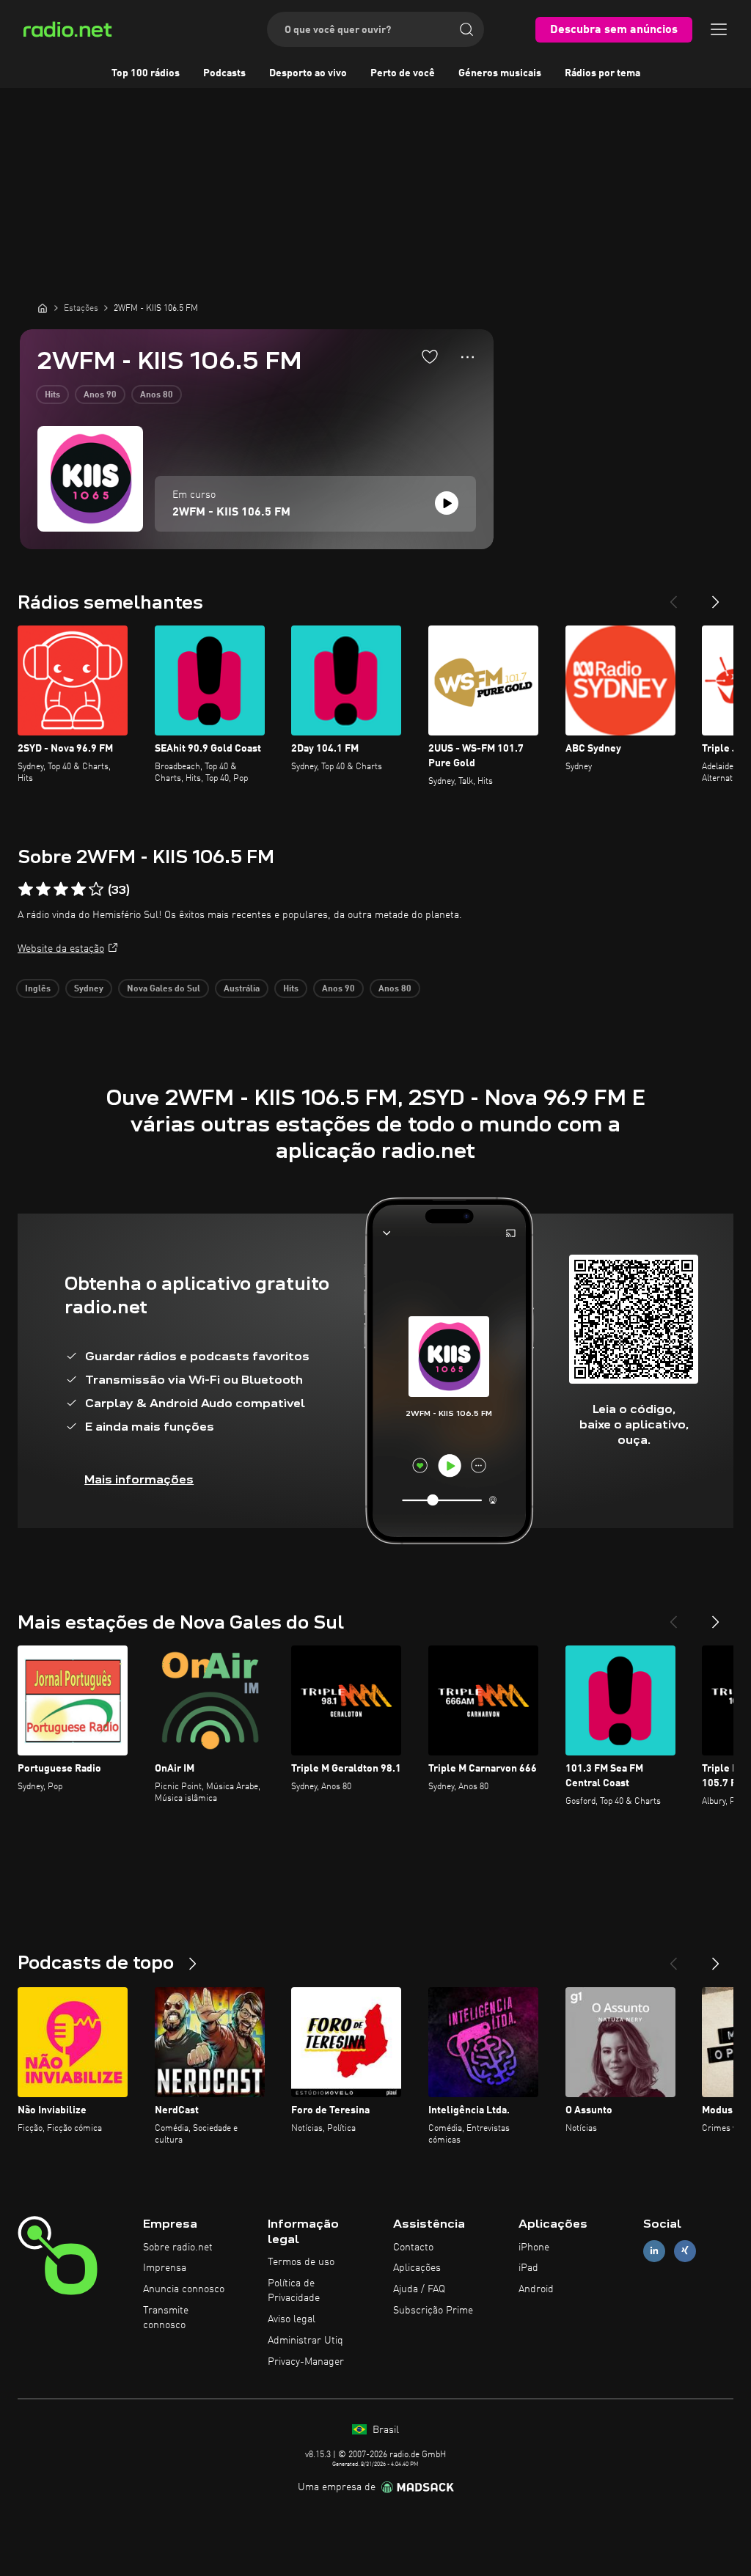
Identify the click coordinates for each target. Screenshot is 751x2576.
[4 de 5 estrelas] (78, 889)
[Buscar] (466, 29)
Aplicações (417, 2268)
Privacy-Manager (306, 2362)
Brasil (384, 2430)
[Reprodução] (447, 503)
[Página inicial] (43, 308)
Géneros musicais (500, 73)
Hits (52, 395)
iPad (528, 2268)
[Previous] (673, 596)
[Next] (716, 596)
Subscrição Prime (433, 2311)
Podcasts (224, 73)
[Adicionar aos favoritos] (430, 356)
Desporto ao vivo (308, 73)
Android (536, 2289)
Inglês (38, 989)
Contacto (413, 2247)
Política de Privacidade (294, 2291)
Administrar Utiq (305, 2341)
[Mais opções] (468, 357)
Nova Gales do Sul (164, 989)
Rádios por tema (602, 73)
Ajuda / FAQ (419, 2289)
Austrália (242, 989)
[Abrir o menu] (719, 29)
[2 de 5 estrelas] (43, 889)
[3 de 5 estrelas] (61, 889)
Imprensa (165, 2268)
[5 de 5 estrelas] (96, 889)
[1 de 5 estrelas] (26, 889)
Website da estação (61, 949)
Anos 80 (157, 395)
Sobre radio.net (178, 2247)
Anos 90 (100, 395)
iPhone (534, 2247)
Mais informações (139, 1479)
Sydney (89, 989)
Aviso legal (292, 2319)
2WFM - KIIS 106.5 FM (231, 513)
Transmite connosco (166, 2318)
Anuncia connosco (184, 2289)
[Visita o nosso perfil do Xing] (685, 2251)
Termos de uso (301, 2262)
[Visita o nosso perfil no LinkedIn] (654, 2251)
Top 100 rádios (146, 73)
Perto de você (403, 73)
